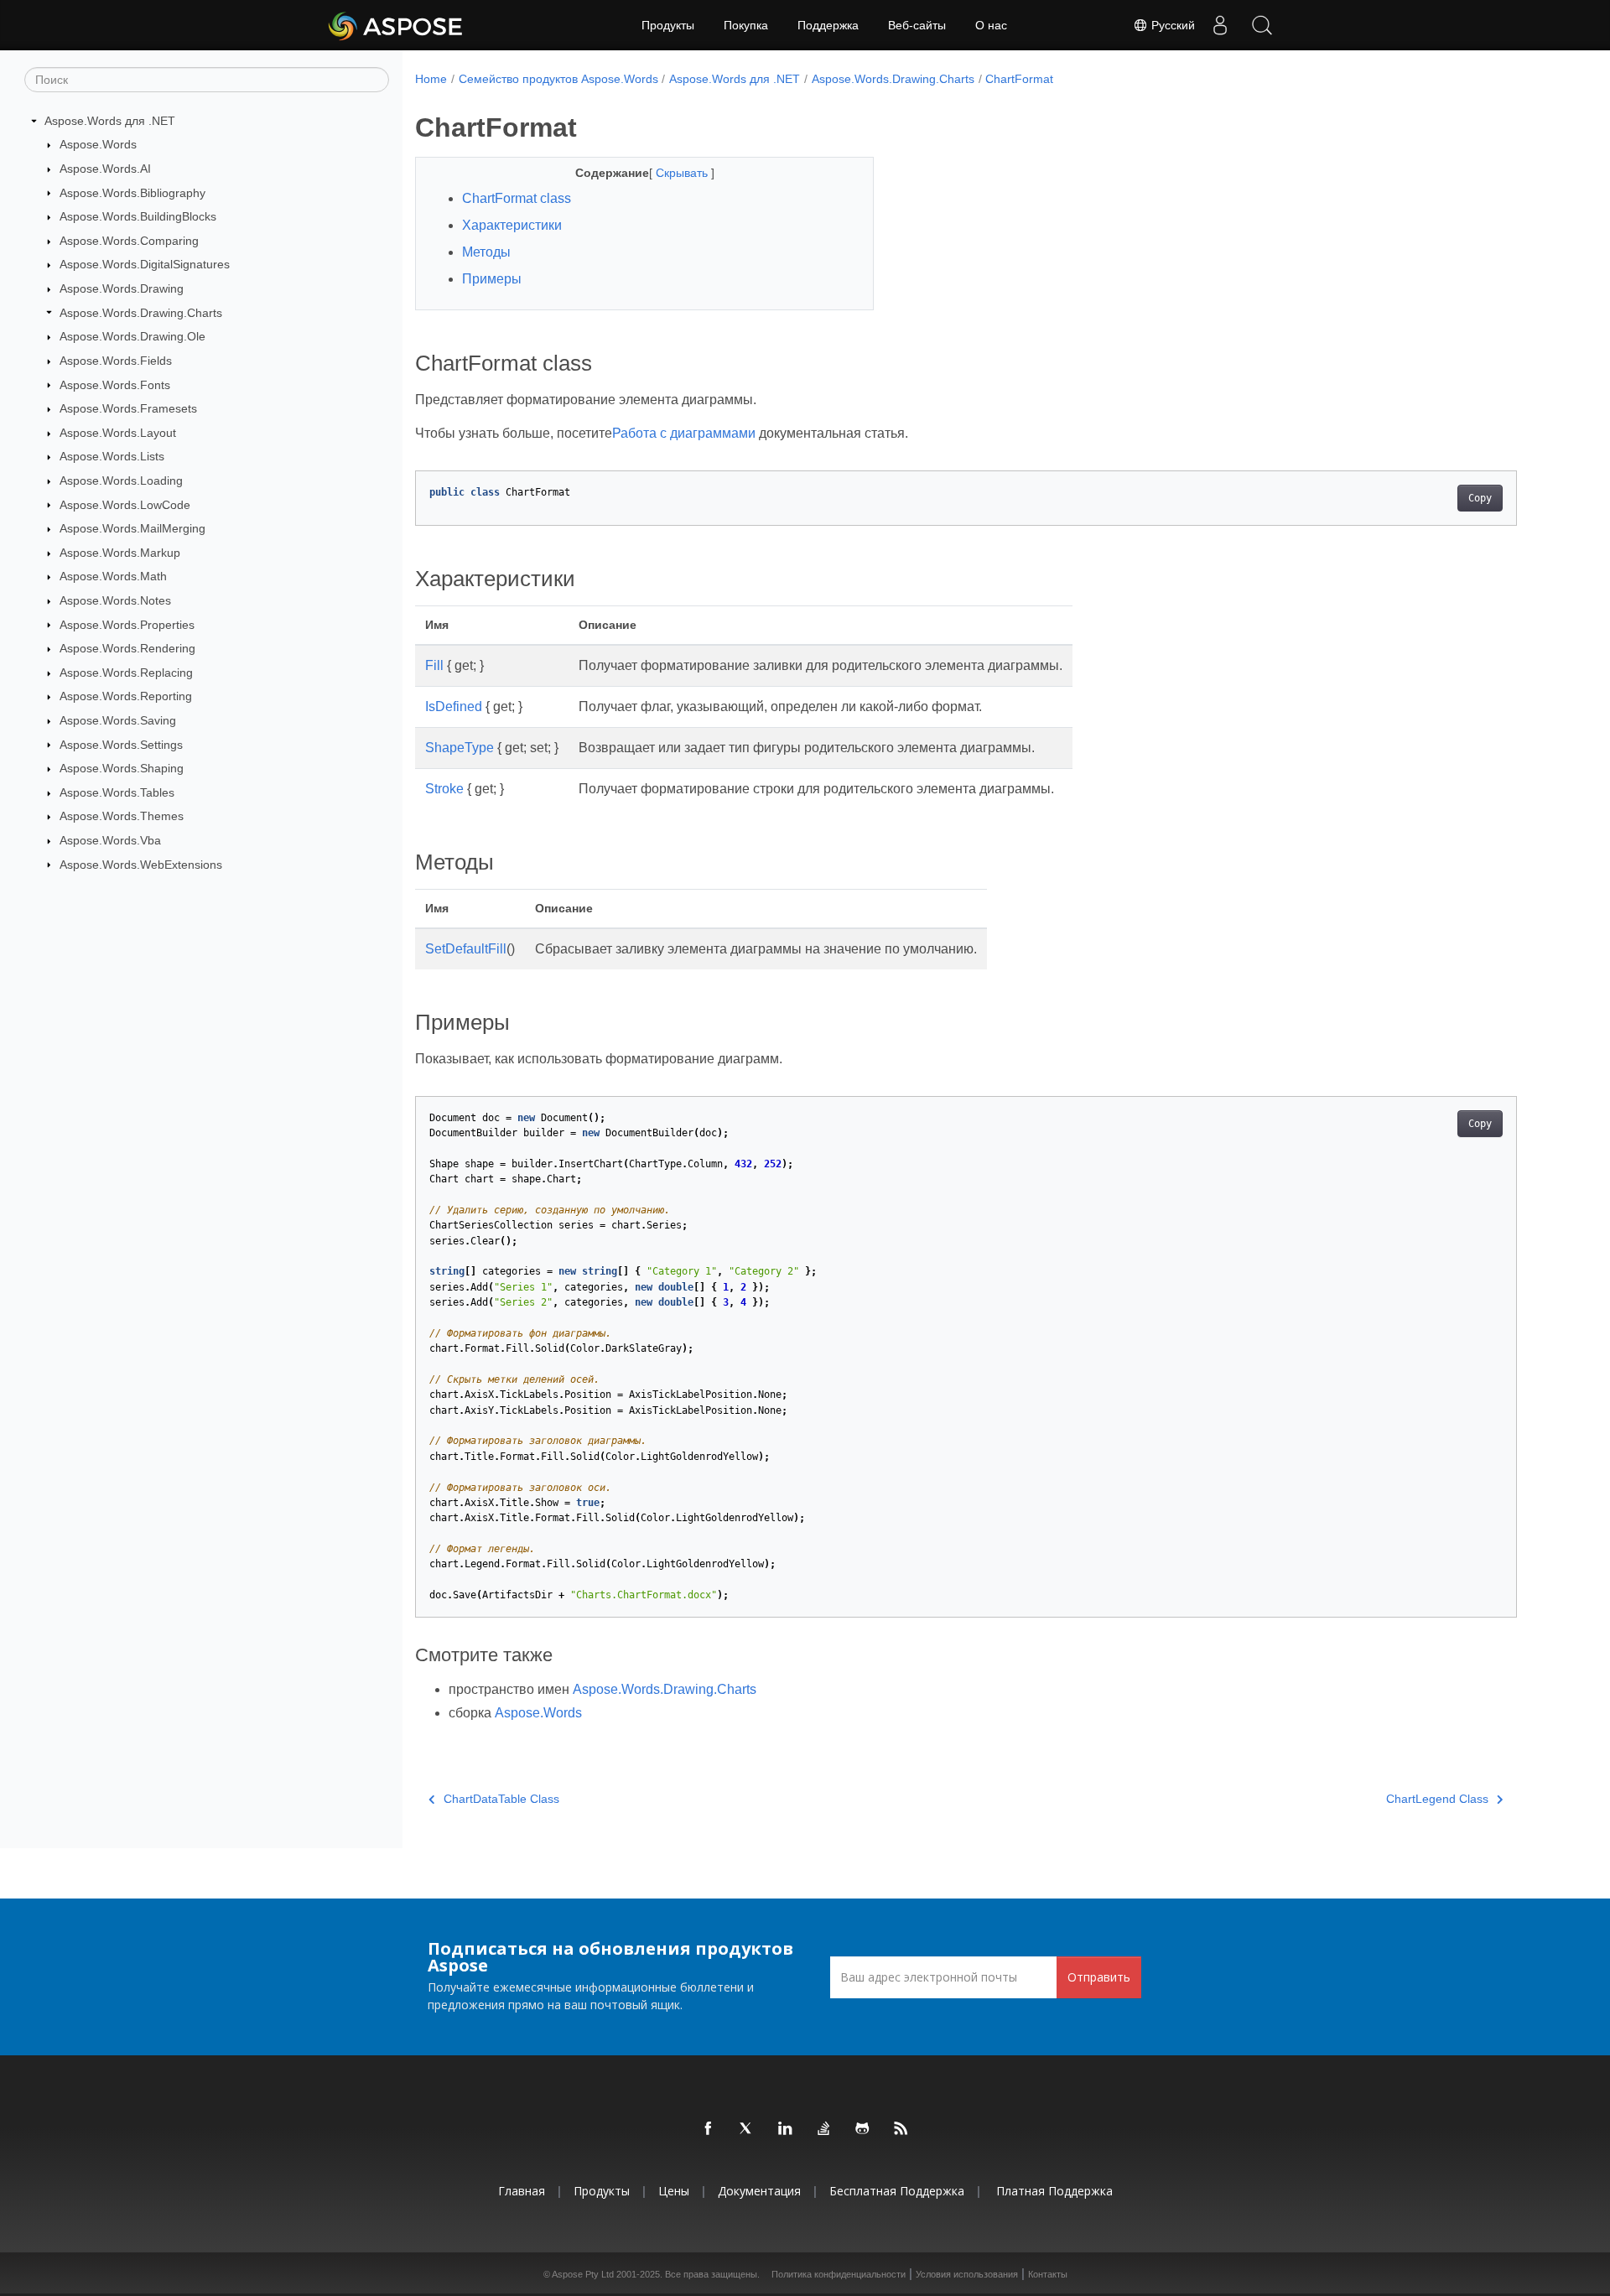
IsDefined (454, 706)
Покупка (746, 25)
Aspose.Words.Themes (122, 816)
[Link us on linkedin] (786, 2129)
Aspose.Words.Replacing (126, 673)
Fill (434, 665)
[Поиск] (1262, 25)
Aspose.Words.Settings (121, 745)
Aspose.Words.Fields (116, 361)
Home (431, 79)
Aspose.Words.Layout (118, 433)
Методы (486, 252)
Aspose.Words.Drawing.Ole (132, 336)
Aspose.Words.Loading (121, 480)
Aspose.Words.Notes (115, 600)
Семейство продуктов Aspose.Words (558, 79)
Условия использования (967, 2274)
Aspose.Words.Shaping (122, 768)
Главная (522, 2191)
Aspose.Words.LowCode (125, 505)
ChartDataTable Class (501, 1799)
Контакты (1048, 2274)
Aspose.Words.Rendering (127, 648)
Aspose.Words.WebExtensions (141, 865)
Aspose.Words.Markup (120, 553)
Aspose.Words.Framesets (128, 408)
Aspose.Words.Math (113, 576)
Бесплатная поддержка (897, 2191)
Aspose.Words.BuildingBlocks (138, 216)
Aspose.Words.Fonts (115, 385)
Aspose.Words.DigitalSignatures (145, 264)
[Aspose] (396, 25)
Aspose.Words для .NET (110, 121)
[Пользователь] (1220, 25)
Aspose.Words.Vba (110, 840)
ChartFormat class (517, 198)
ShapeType (460, 748)
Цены (674, 2191)
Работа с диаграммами (684, 433)
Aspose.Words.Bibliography (132, 193)
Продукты (668, 25)
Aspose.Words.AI (105, 169)
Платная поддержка (1054, 2191)
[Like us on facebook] (709, 2129)
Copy (1480, 498)
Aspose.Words (98, 144)
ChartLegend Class (1437, 1799)
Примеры (492, 279)
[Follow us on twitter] (747, 2129)
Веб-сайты (917, 25)
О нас (991, 25)
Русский (1171, 25)
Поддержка (828, 25)
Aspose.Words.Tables (117, 792)
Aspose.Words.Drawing (122, 288)
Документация (759, 2191)
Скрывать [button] (683, 173)
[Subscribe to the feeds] (901, 2129)
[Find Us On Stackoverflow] (824, 2129)
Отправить (1099, 1977)
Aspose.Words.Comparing (129, 241)
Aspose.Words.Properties (127, 625)
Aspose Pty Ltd (583, 2274)
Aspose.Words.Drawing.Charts (141, 313)
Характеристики (512, 225)
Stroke (444, 789)
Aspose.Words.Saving (118, 720)
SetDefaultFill (466, 949)
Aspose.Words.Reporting (126, 696)
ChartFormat (1019, 79)
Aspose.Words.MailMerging (132, 528)
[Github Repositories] (863, 2129)
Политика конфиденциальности (839, 2274)
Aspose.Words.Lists (112, 456)
